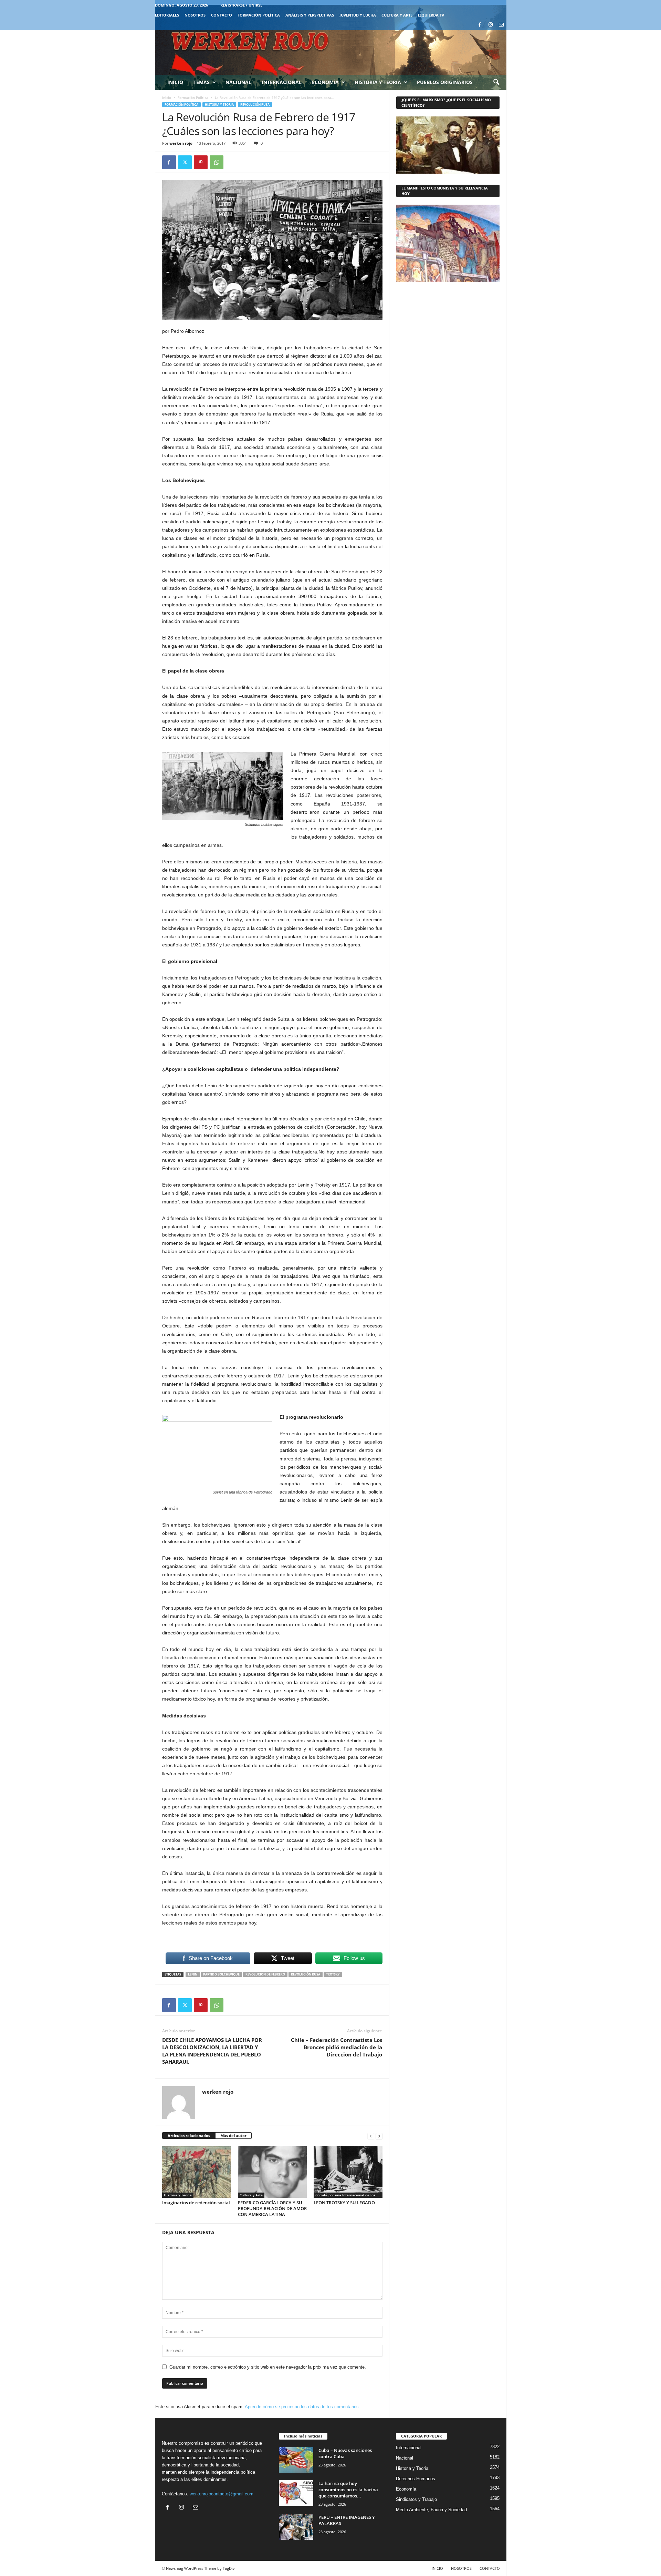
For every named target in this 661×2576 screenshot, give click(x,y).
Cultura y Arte (251, 2195)
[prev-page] (371, 2136)
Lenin (193, 1974)
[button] (496, 82)
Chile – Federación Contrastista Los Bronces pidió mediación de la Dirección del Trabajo (337, 2047)
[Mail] (501, 25)
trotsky (333, 1974)
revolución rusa (306, 1974)
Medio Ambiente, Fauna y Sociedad (431, 2510)
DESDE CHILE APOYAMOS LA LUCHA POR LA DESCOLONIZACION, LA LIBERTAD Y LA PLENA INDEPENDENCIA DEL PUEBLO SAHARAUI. (212, 2051)
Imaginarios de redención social (196, 2203)
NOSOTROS (195, 15)
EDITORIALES (167, 15)
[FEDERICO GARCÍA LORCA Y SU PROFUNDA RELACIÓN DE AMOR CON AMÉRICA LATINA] (272, 2172)
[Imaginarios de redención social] (197, 2172)
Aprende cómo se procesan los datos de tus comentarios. (302, 2407)
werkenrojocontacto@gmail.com (222, 2494)
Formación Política (193, 98)
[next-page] (379, 2136)
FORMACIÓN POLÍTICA (259, 15)
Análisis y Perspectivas (310, 15)
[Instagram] (491, 25)
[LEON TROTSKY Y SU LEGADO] (348, 2172)
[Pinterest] (201, 162)
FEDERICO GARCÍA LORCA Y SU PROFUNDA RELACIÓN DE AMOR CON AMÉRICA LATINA (272, 2208)
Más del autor (233, 2136)
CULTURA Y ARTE (397, 15)
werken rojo (181, 143)
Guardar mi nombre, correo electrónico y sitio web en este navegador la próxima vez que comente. (268, 2367)
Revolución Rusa (255, 105)
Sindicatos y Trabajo (416, 2499)
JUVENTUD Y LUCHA (358, 15)
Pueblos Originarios (445, 82)
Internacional (282, 82)
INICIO (437, 2568)
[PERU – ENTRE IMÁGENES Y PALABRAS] (296, 2527)
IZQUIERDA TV (431, 15)
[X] (185, 162)
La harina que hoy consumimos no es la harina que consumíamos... (348, 2490)
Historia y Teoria (219, 105)
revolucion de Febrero (265, 1974)
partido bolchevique (221, 1974)
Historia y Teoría (378, 82)
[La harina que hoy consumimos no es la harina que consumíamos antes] (296, 2493)
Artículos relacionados (189, 2136)
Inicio (175, 82)
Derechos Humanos (416, 2479)
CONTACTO (222, 15)
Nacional (238, 82)
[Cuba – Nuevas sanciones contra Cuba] (296, 2460)
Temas (202, 82)
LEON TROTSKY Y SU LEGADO (344, 2203)
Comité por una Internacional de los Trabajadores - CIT (349, 2195)
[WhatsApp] (217, 162)
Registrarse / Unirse (241, 5)
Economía (325, 82)
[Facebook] (480, 25)
